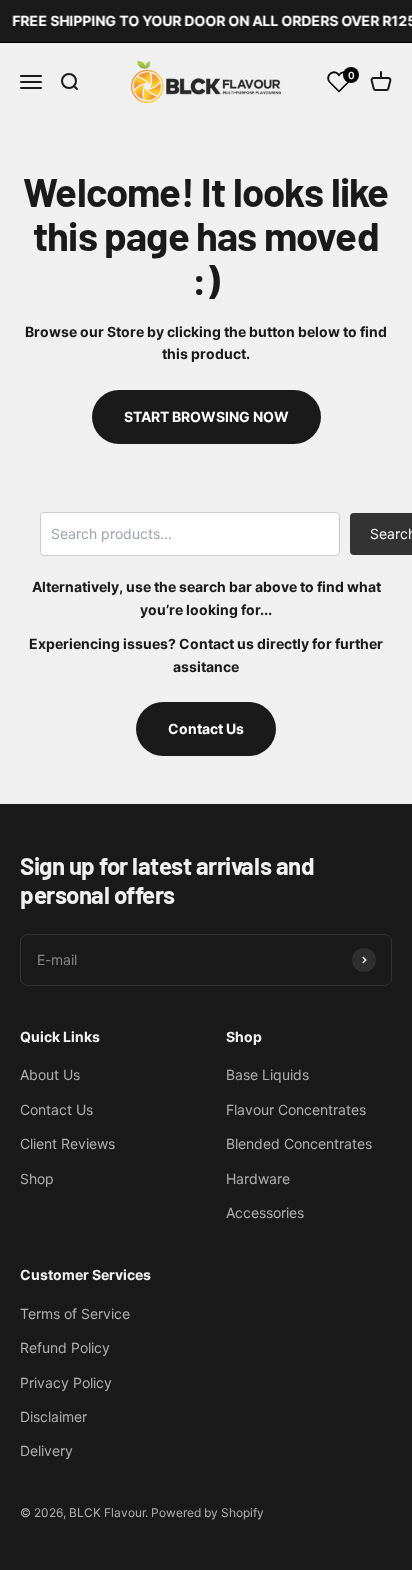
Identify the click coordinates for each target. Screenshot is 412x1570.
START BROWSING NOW (206, 416)
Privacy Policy (66, 1382)
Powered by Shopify (207, 1512)
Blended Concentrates (299, 1143)
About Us (50, 1074)
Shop (37, 1178)
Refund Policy (65, 1347)
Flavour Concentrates (296, 1109)
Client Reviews (67, 1143)
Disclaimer (53, 1416)
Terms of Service (75, 1313)
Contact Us (206, 728)
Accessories (265, 1212)
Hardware (258, 1178)
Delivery (46, 1450)
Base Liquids (267, 1074)
